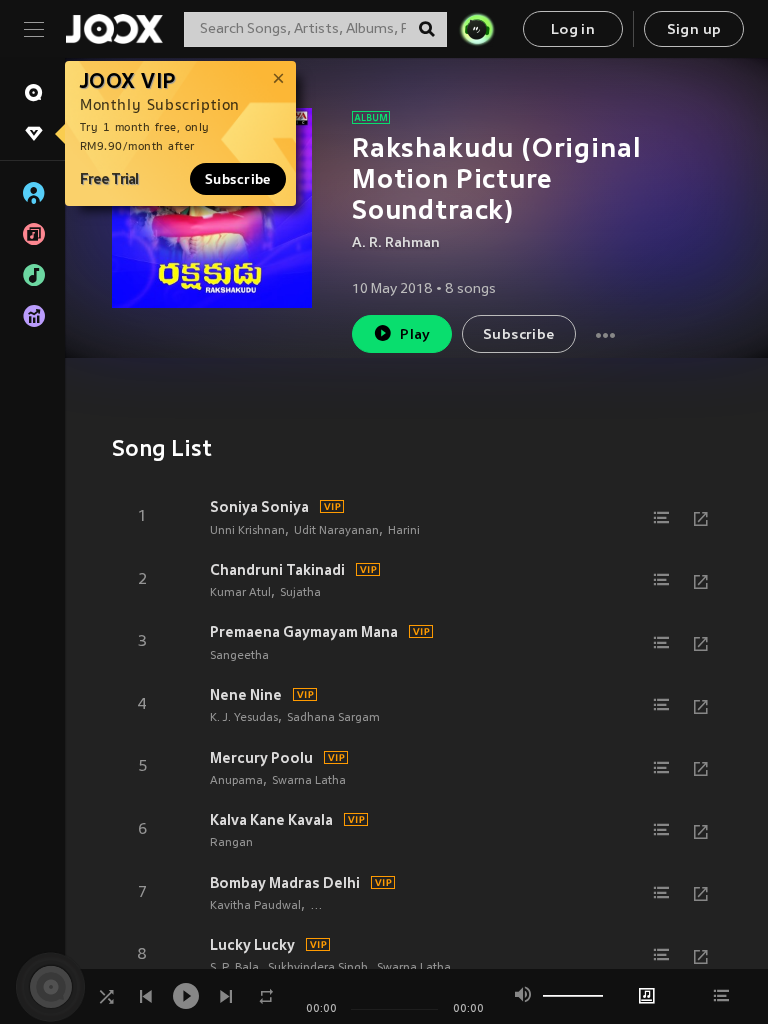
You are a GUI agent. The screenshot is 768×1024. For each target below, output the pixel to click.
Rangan (231, 843)
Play (415, 335)
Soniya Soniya (259, 507)
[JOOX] (114, 29)
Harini (404, 531)
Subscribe (238, 179)
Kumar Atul (240, 593)
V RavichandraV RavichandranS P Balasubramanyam (454, 906)
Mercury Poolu (261, 758)
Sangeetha (239, 656)
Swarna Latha (309, 781)
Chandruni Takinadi (277, 570)
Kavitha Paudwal (255, 906)
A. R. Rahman (396, 243)
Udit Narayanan (336, 531)
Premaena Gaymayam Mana (304, 632)
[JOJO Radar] (477, 29)
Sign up (694, 30)
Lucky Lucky (252, 945)
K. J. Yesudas (244, 718)
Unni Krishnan (247, 531)
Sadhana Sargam (333, 718)
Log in (573, 30)
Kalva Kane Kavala (271, 820)
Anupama (236, 781)
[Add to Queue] (661, 518)
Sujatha (300, 593)
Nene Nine (246, 695)
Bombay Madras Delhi (285, 883)
